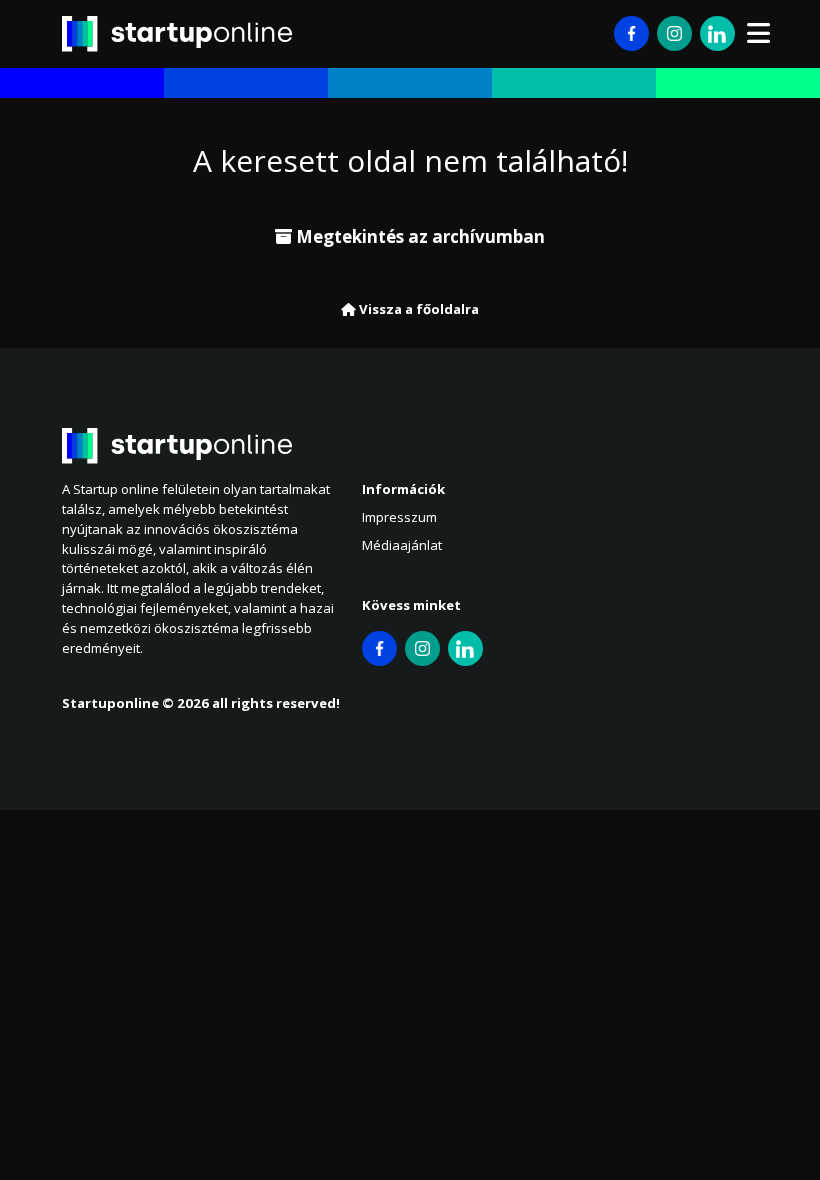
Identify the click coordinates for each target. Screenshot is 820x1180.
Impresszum (399, 517)
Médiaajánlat (402, 545)
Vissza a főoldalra (417, 309)
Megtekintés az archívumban (418, 236)
